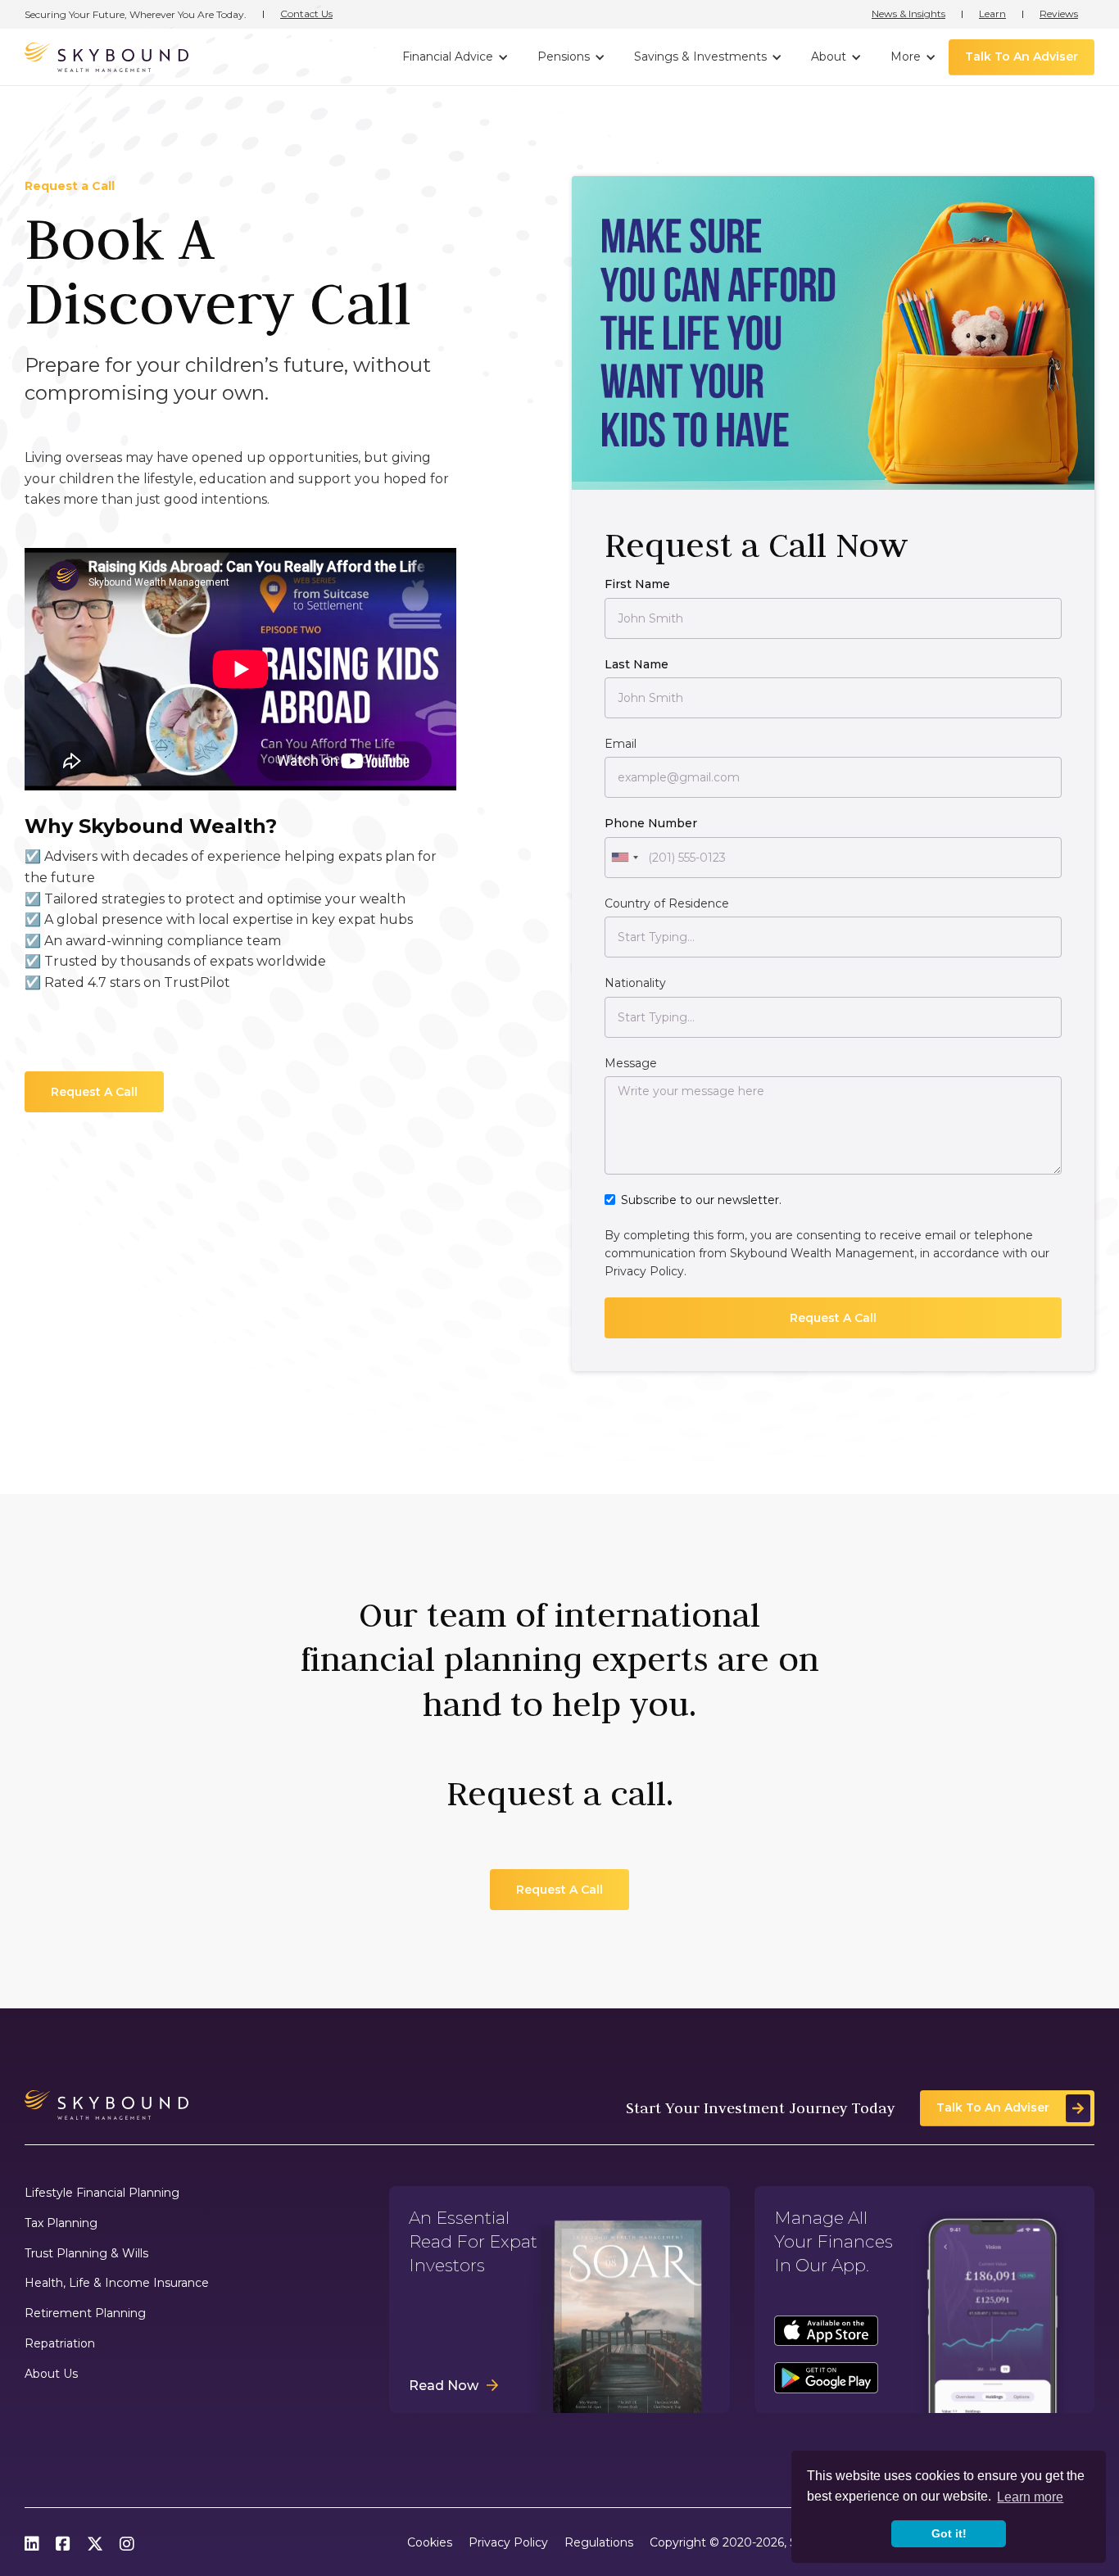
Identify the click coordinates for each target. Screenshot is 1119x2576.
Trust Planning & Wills (86, 2254)
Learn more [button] (1030, 2497)
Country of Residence (667, 903)
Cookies (430, 2543)
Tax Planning (61, 2223)
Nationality (635, 983)
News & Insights (908, 14)
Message (631, 1063)
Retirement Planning (85, 2313)
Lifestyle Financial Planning (102, 2193)
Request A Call (94, 1092)
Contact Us (306, 14)
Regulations (599, 2543)
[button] (453, 57)
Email (621, 744)
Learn (992, 14)
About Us (51, 2374)
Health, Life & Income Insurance (117, 2283)
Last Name (637, 664)
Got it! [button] (949, 2533)
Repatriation (60, 2344)
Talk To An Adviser (1022, 57)
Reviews (1059, 14)
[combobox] (624, 858)
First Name (637, 584)
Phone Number (651, 823)
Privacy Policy (644, 1271)
